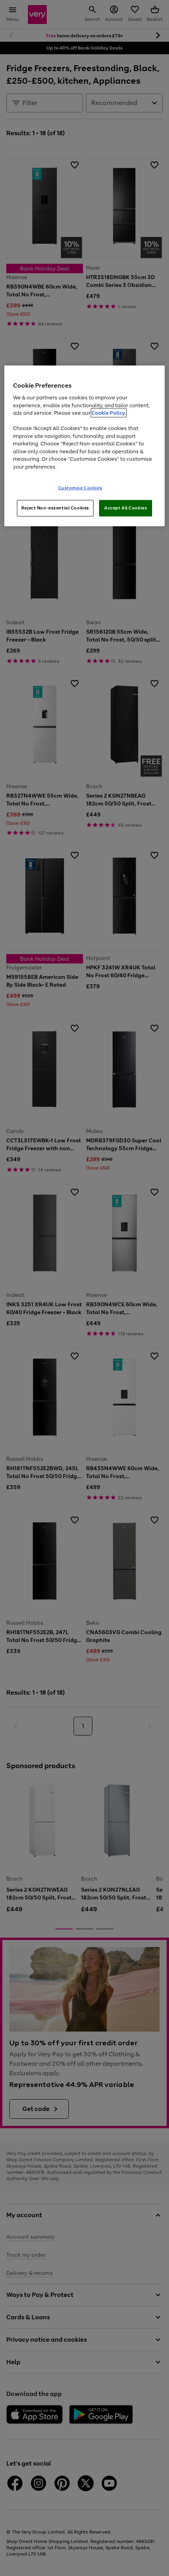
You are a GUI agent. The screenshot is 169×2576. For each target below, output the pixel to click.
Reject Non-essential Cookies (55, 508)
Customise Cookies (80, 488)
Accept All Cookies (126, 508)
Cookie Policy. (109, 413)
